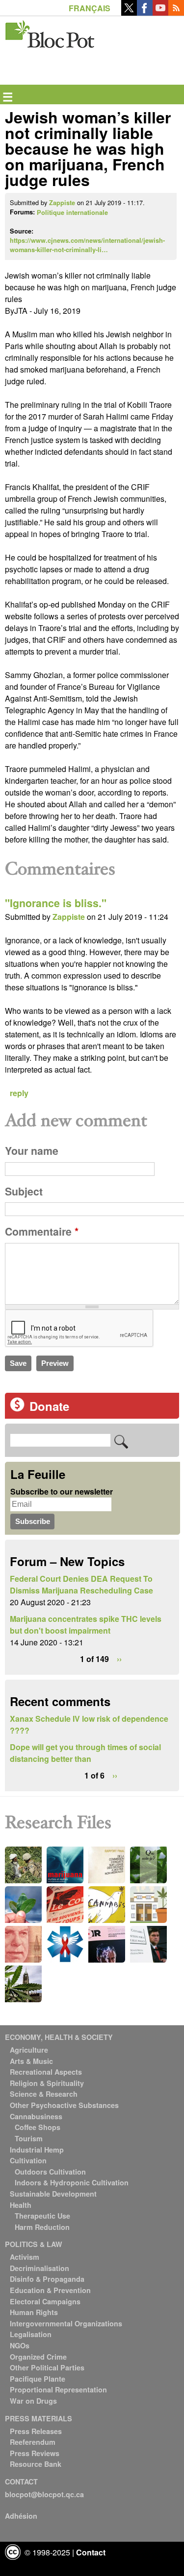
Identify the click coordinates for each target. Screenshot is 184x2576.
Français (90, 8)
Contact (91, 2552)
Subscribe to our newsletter (62, 1491)
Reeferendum (33, 2442)
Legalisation (31, 2334)
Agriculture (29, 2050)
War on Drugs (33, 2401)
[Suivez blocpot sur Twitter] (129, 12)
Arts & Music (31, 2061)
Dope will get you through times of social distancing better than (85, 1753)
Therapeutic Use (42, 2216)
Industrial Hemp (37, 2150)
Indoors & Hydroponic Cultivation (72, 2182)
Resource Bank (36, 2464)
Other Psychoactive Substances (64, 2105)
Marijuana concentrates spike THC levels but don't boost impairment (86, 1625)
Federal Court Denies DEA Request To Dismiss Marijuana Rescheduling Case (81, 1584)
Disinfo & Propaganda (47, 2279)
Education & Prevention (50, 2290)
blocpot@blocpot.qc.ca (44, 2494)
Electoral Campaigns (45, 2301)
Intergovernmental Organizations (66, 2323)
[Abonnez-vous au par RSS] (176, 12)
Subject (24, 1191)
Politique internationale (72, 212)
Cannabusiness (36, 2116)
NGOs (20, 2345)
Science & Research (44, 2094)
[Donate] (17, 1409)
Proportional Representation (58, 2389)
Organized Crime (38, 2357)
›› (119, 1659)
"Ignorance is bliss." (56, 903)
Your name (32, 1151)
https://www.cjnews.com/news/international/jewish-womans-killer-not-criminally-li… (87, 245)
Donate (49, 1406)
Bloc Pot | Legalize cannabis (50, 32)
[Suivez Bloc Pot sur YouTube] (160, 12)
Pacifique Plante (38, 2379)
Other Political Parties (47, 2367)
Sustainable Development (53, 2194)
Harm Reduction (42, 2227)
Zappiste (62, 203)
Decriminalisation (39, 2268)
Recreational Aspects (46, 2072)
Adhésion (21, 2516)
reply (19, 1093)
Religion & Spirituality (47, 2083)
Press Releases (36, 2431)
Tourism (29, 2138)
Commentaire (42, 1231)
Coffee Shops (38, 2127)
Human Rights (34, 2312)
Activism (25, 2257)
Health (21, 2205)
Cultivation (28, 2160)
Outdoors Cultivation (50, 2172)
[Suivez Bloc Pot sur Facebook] (145, 12)
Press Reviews (35, 2453)
